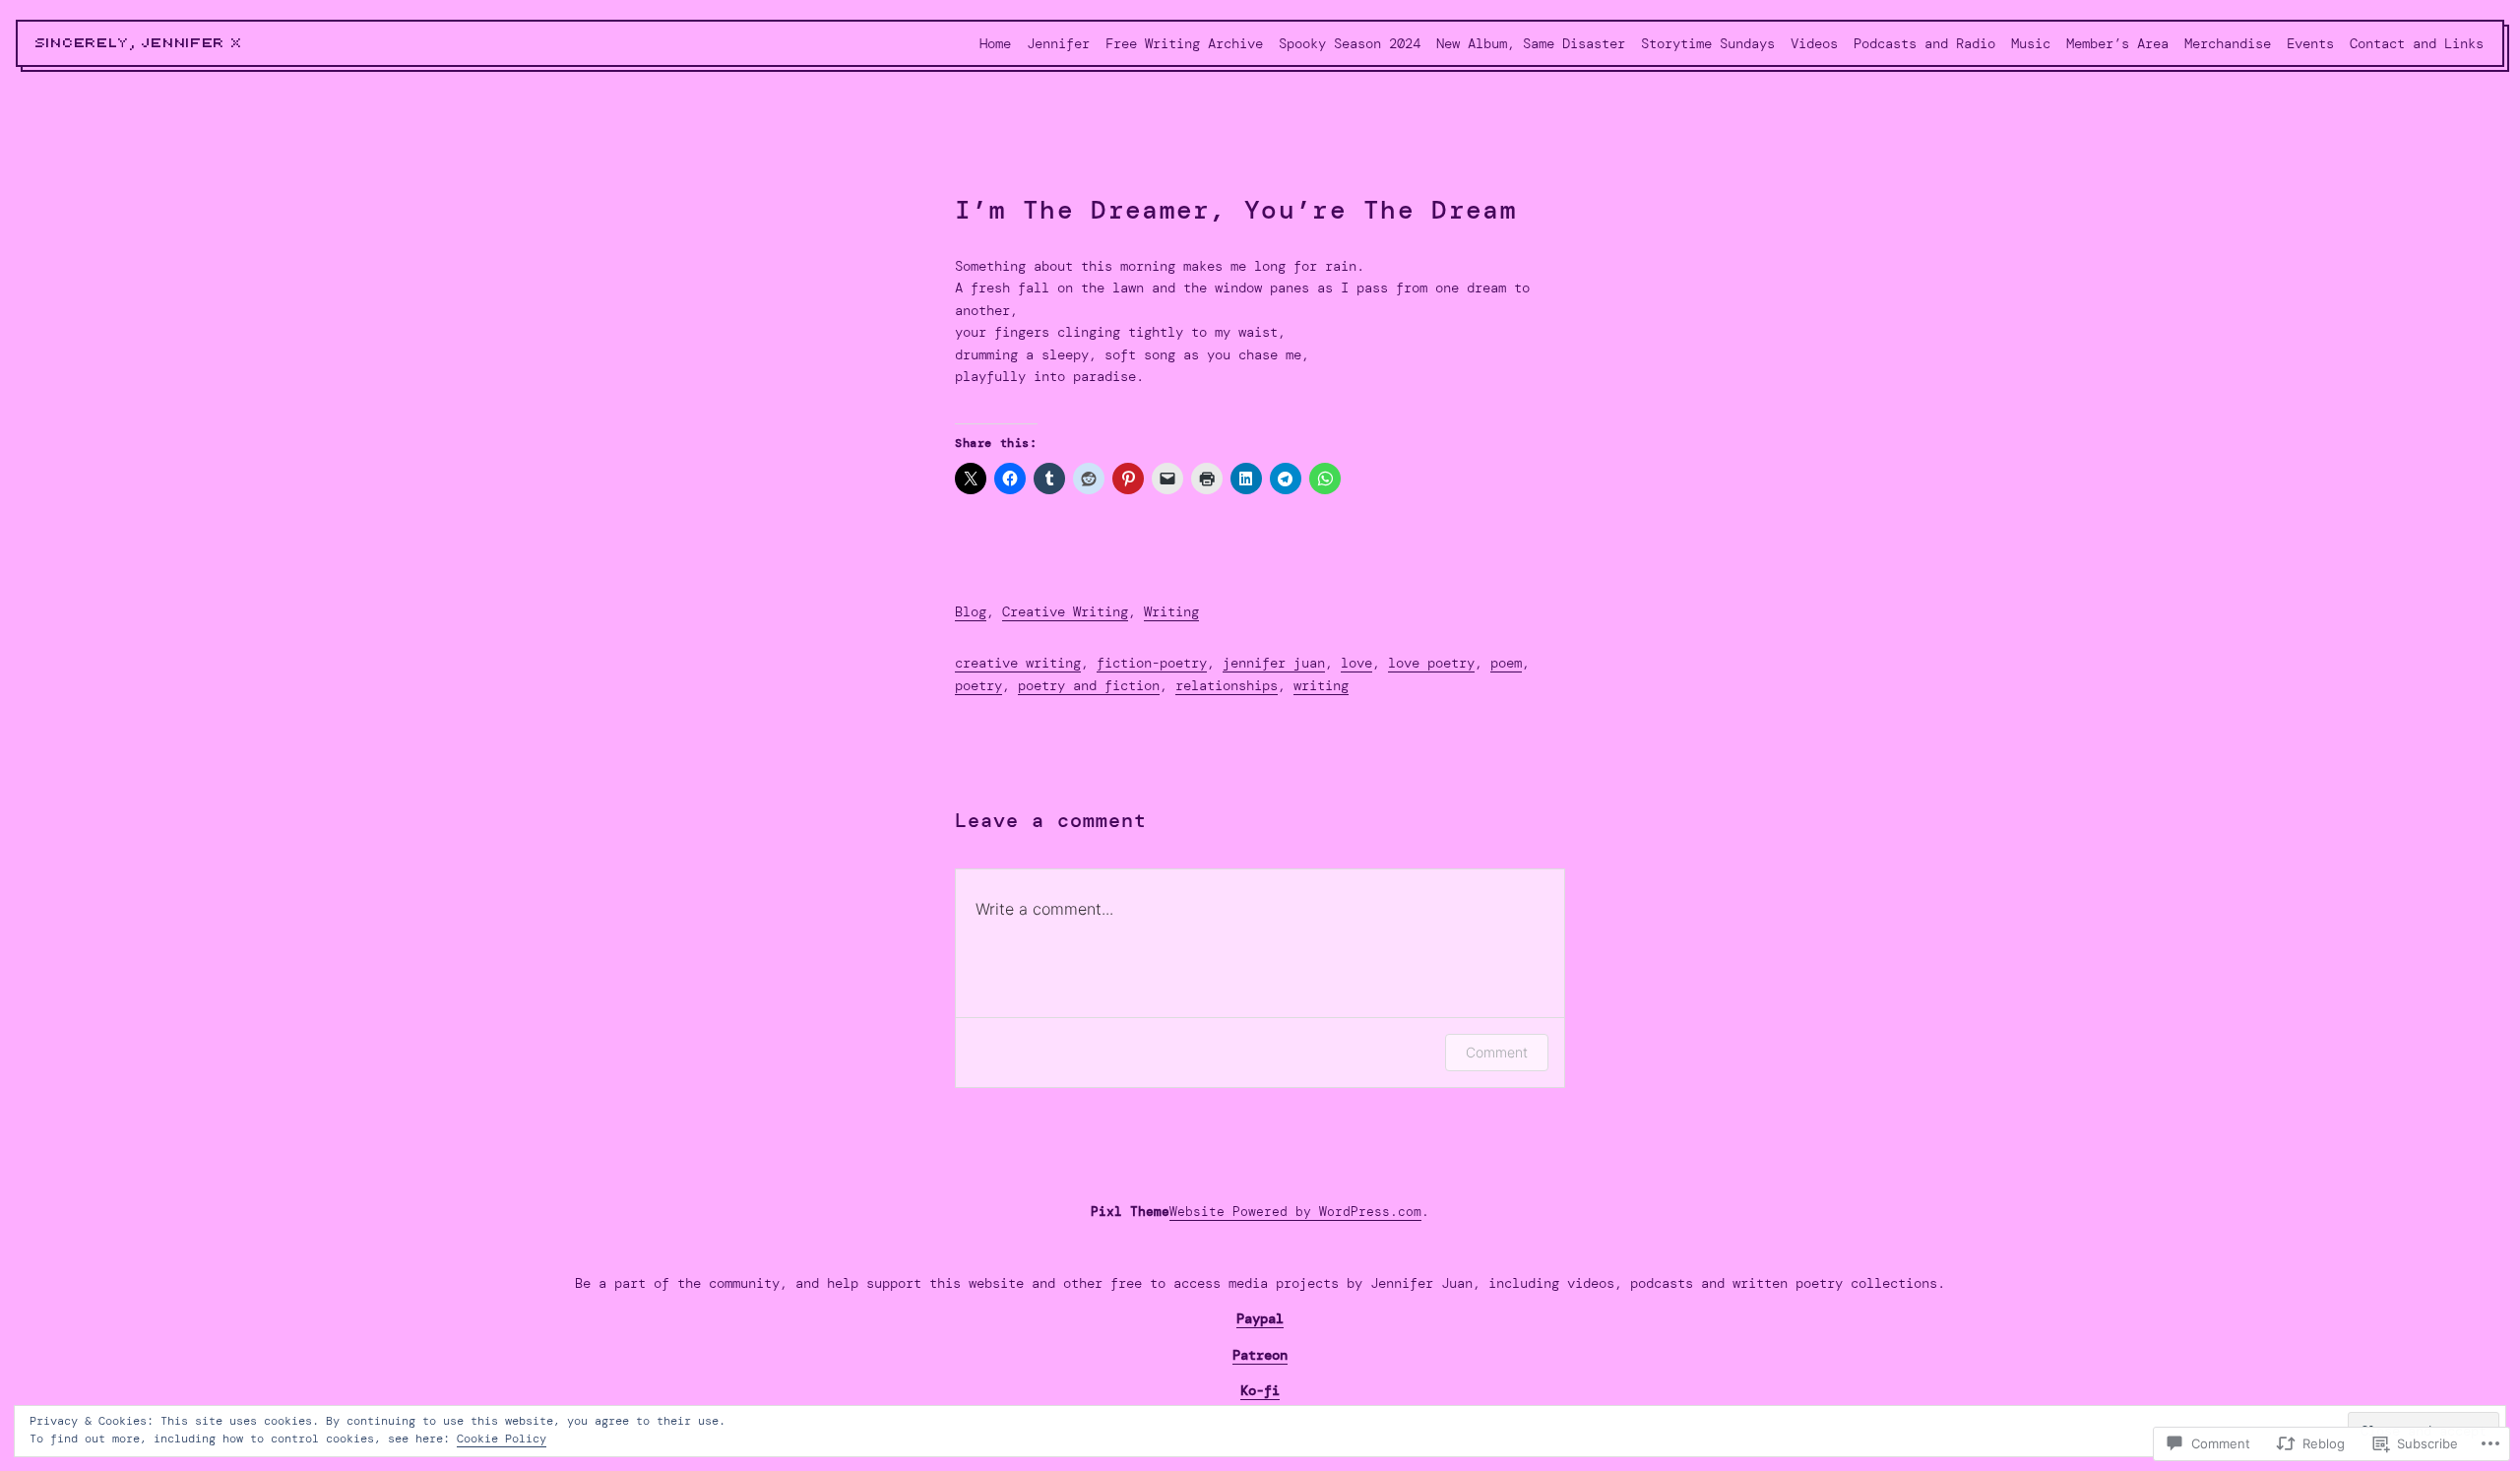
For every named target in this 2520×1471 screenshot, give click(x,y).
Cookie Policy (502, 1439)
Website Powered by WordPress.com (1295, 1212)
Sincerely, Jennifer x (139, 43)
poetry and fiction (1089, 685)
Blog (971, 611)
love (1356, 663)
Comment (1497, 1052)
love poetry (1431, 663)
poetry (978, 685)
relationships (1227, 685)
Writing (1171, 611)
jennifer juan (1274, 663)
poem (1506, 663)
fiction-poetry (1152, 663)
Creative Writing (1065, 611)
